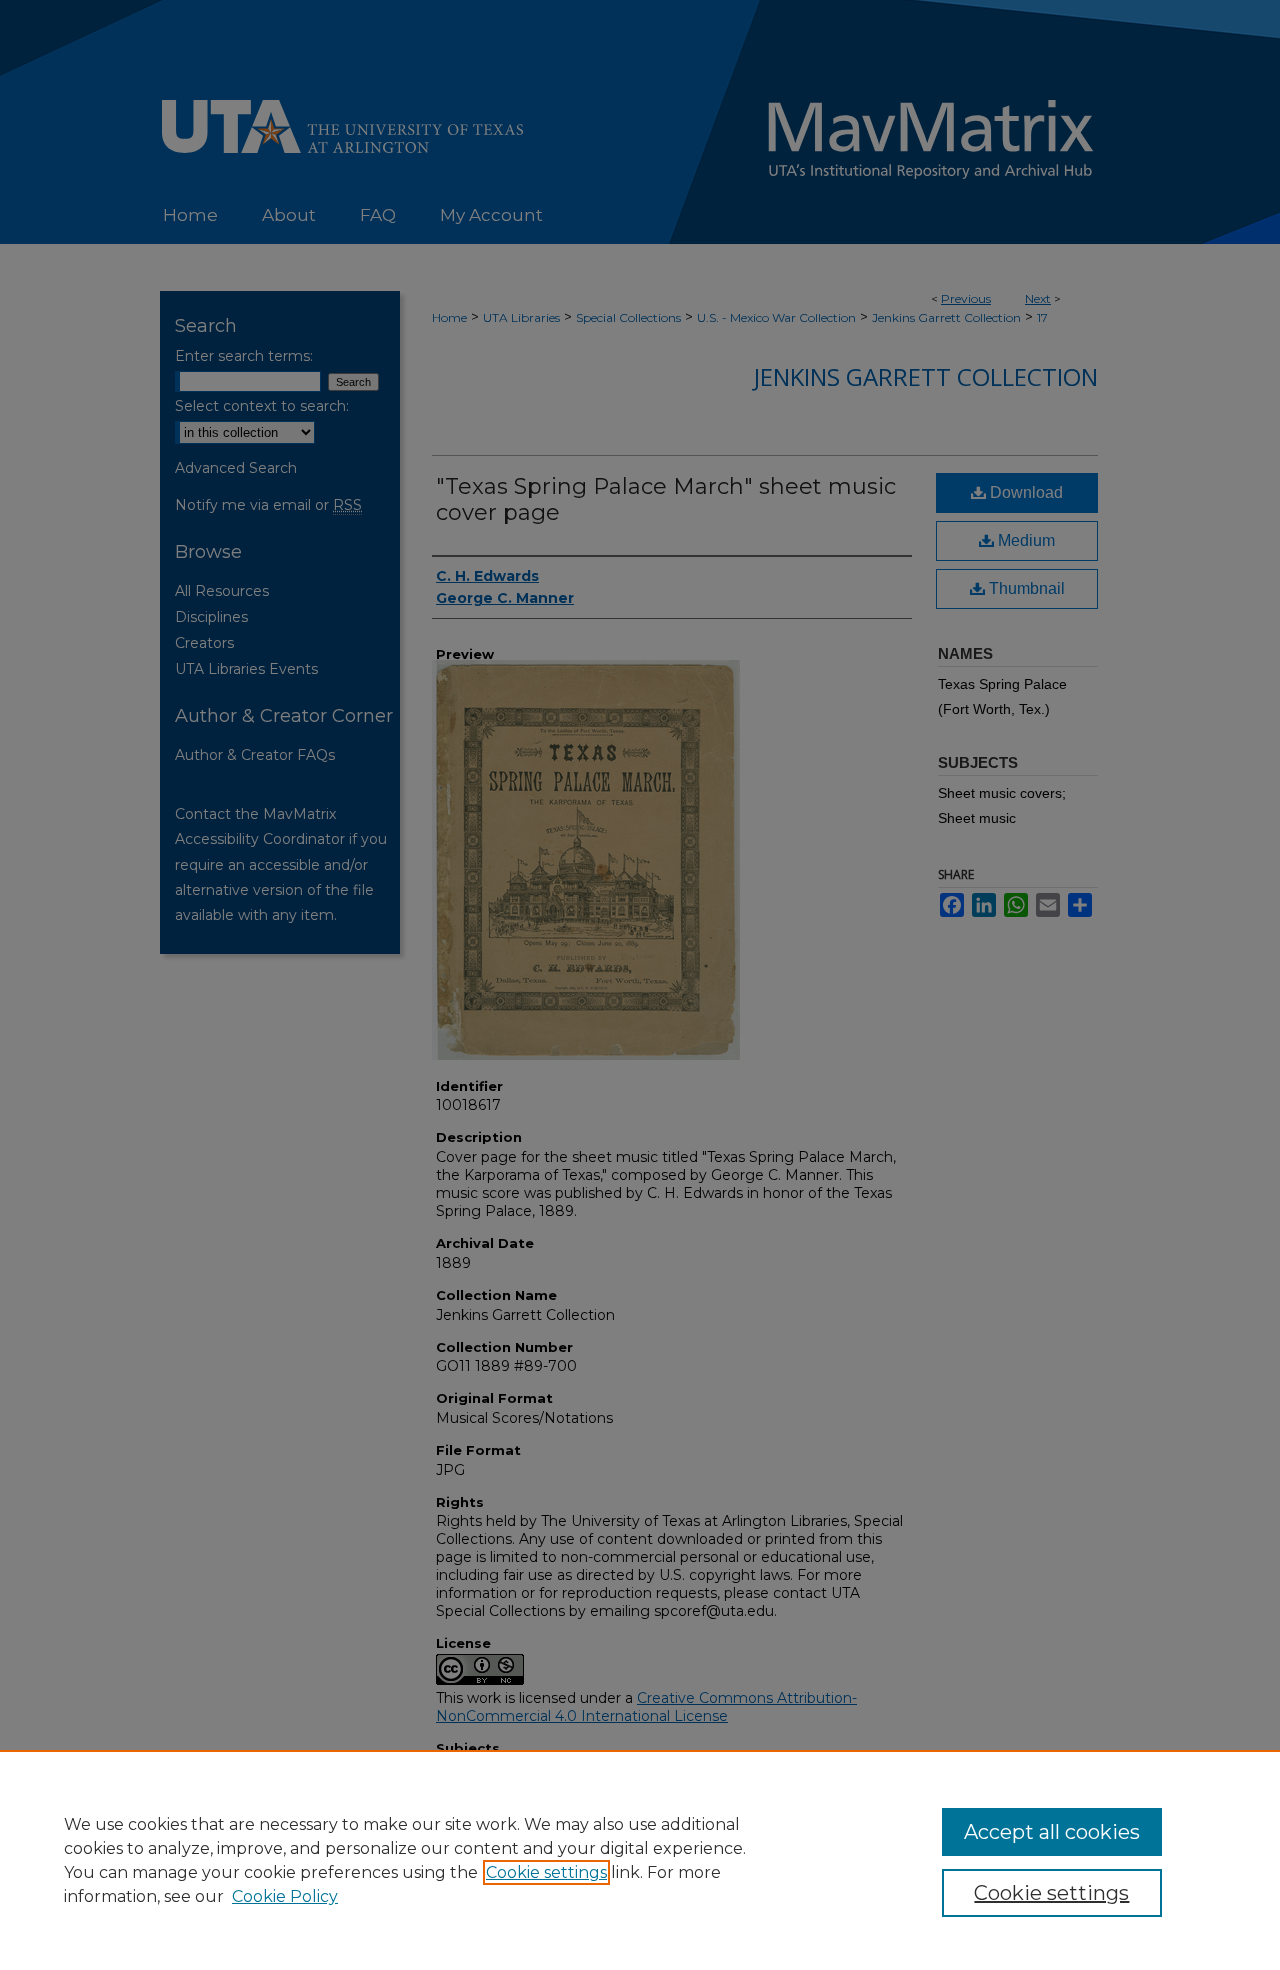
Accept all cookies (1052, 1832)
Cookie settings (546, 1872)
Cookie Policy (285, 1896)
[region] (640, 1860)
